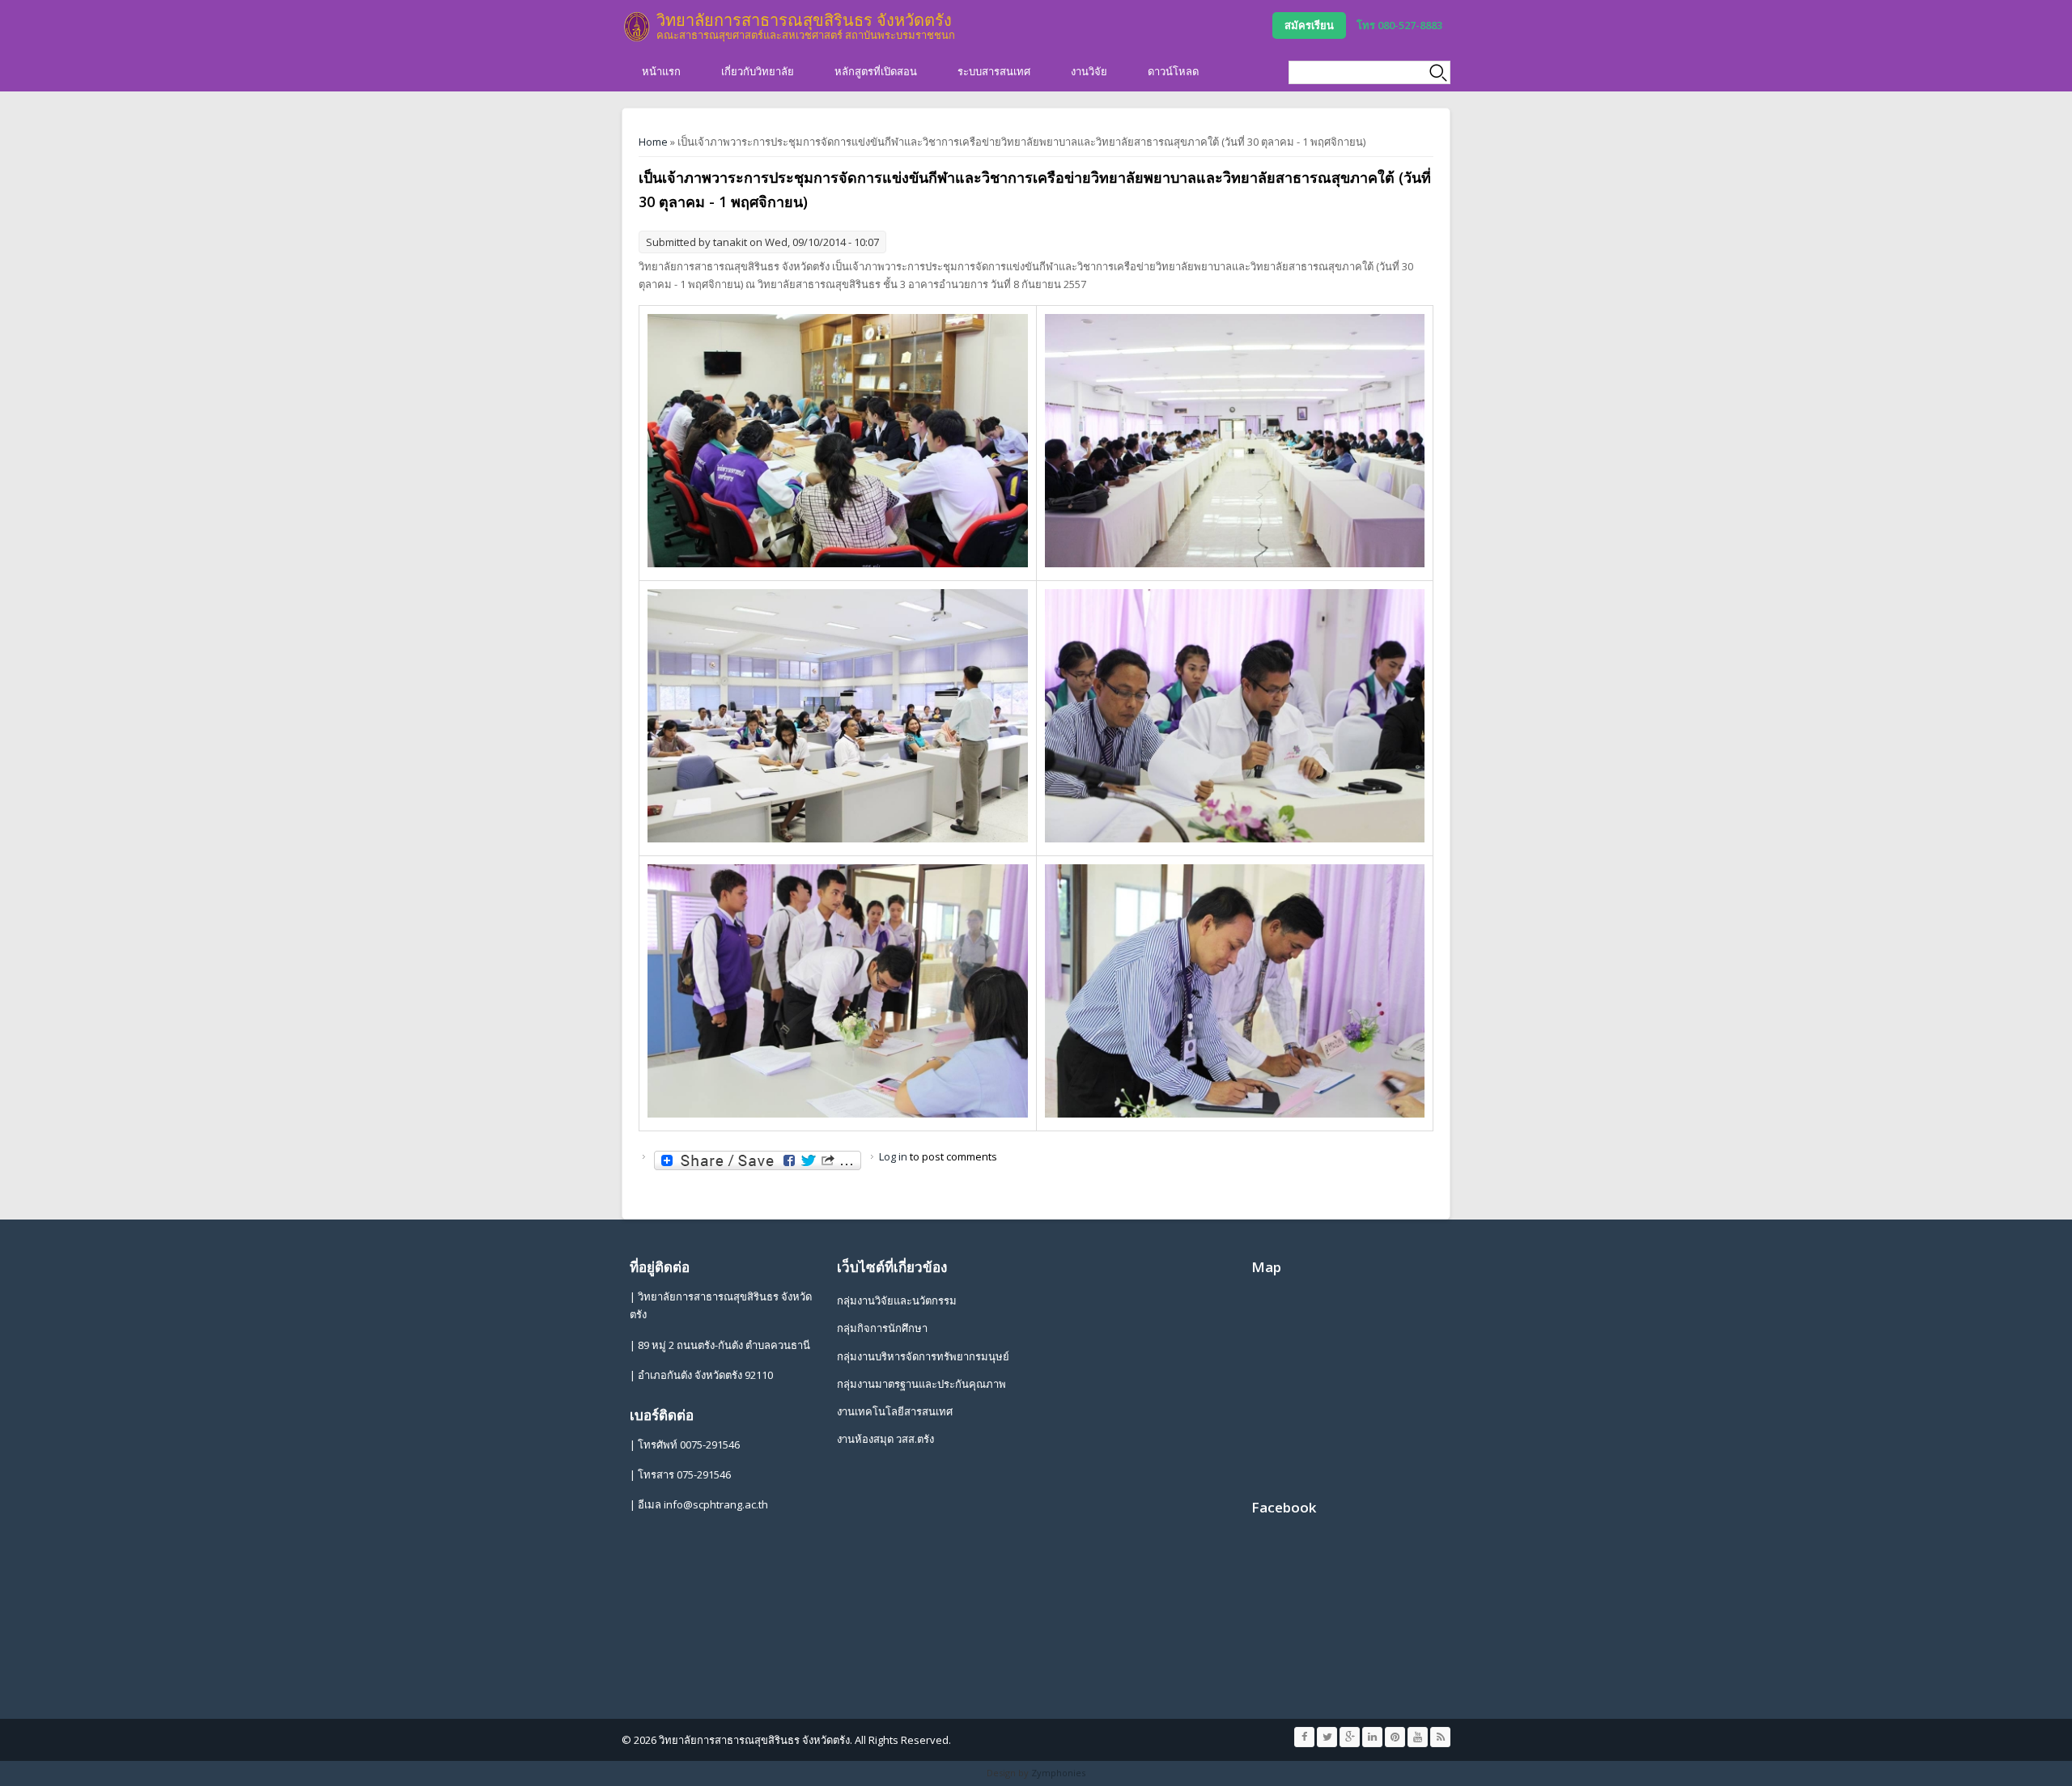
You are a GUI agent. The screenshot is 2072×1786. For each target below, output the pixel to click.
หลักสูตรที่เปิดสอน (876, 71)
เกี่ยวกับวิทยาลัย (758, 71)
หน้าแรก (661, 71)
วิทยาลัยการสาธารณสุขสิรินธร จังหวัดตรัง (804, 20)
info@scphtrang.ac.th (716, 1504)
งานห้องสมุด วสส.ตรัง (885, 1439)
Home (653, 142)
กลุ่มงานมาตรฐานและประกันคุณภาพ (921, 1384)
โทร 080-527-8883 (1399, 25)
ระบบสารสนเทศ (994, 71)
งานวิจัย (1089, 71)
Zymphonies (1058, 1773)
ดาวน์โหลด (1173, 71)
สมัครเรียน (1309, 25)
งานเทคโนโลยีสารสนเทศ (895, 1411)
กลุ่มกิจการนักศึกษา (882, 1328)
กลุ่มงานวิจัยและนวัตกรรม (897, 1300)
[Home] (637, 27)
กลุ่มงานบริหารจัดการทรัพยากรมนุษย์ (923, 1356)
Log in (893, 1156)
